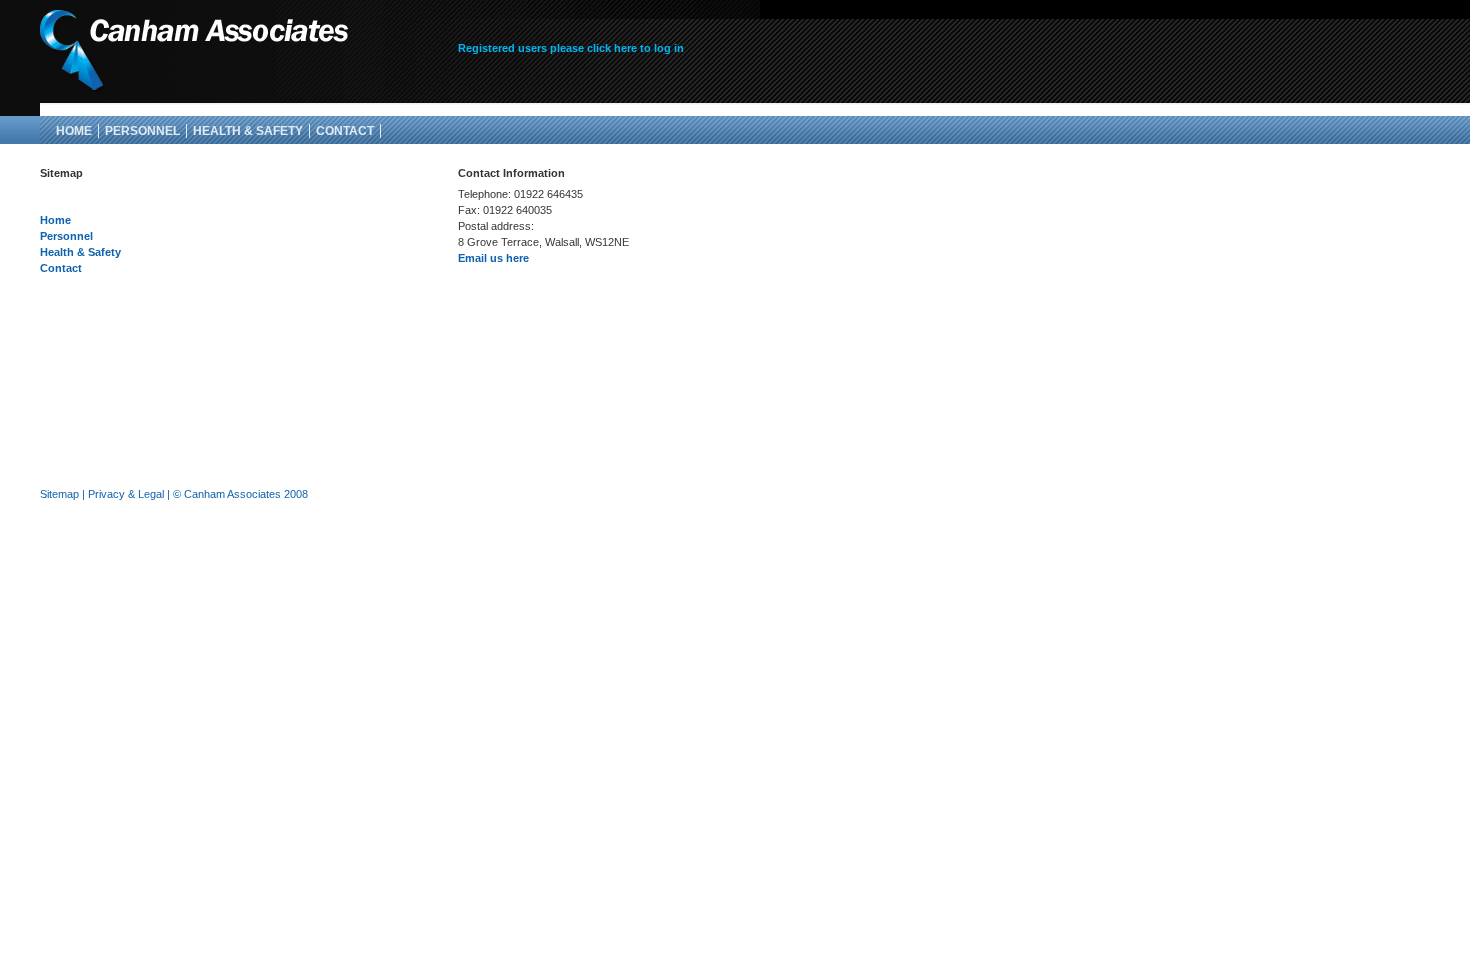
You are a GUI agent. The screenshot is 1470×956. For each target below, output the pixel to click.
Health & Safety (248, 131)
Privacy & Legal (126, 494)
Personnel (142, 131)
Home (74, 131)
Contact (345, 131)
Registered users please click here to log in (571, 48)
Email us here (493, 258)
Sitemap (59, 494)
